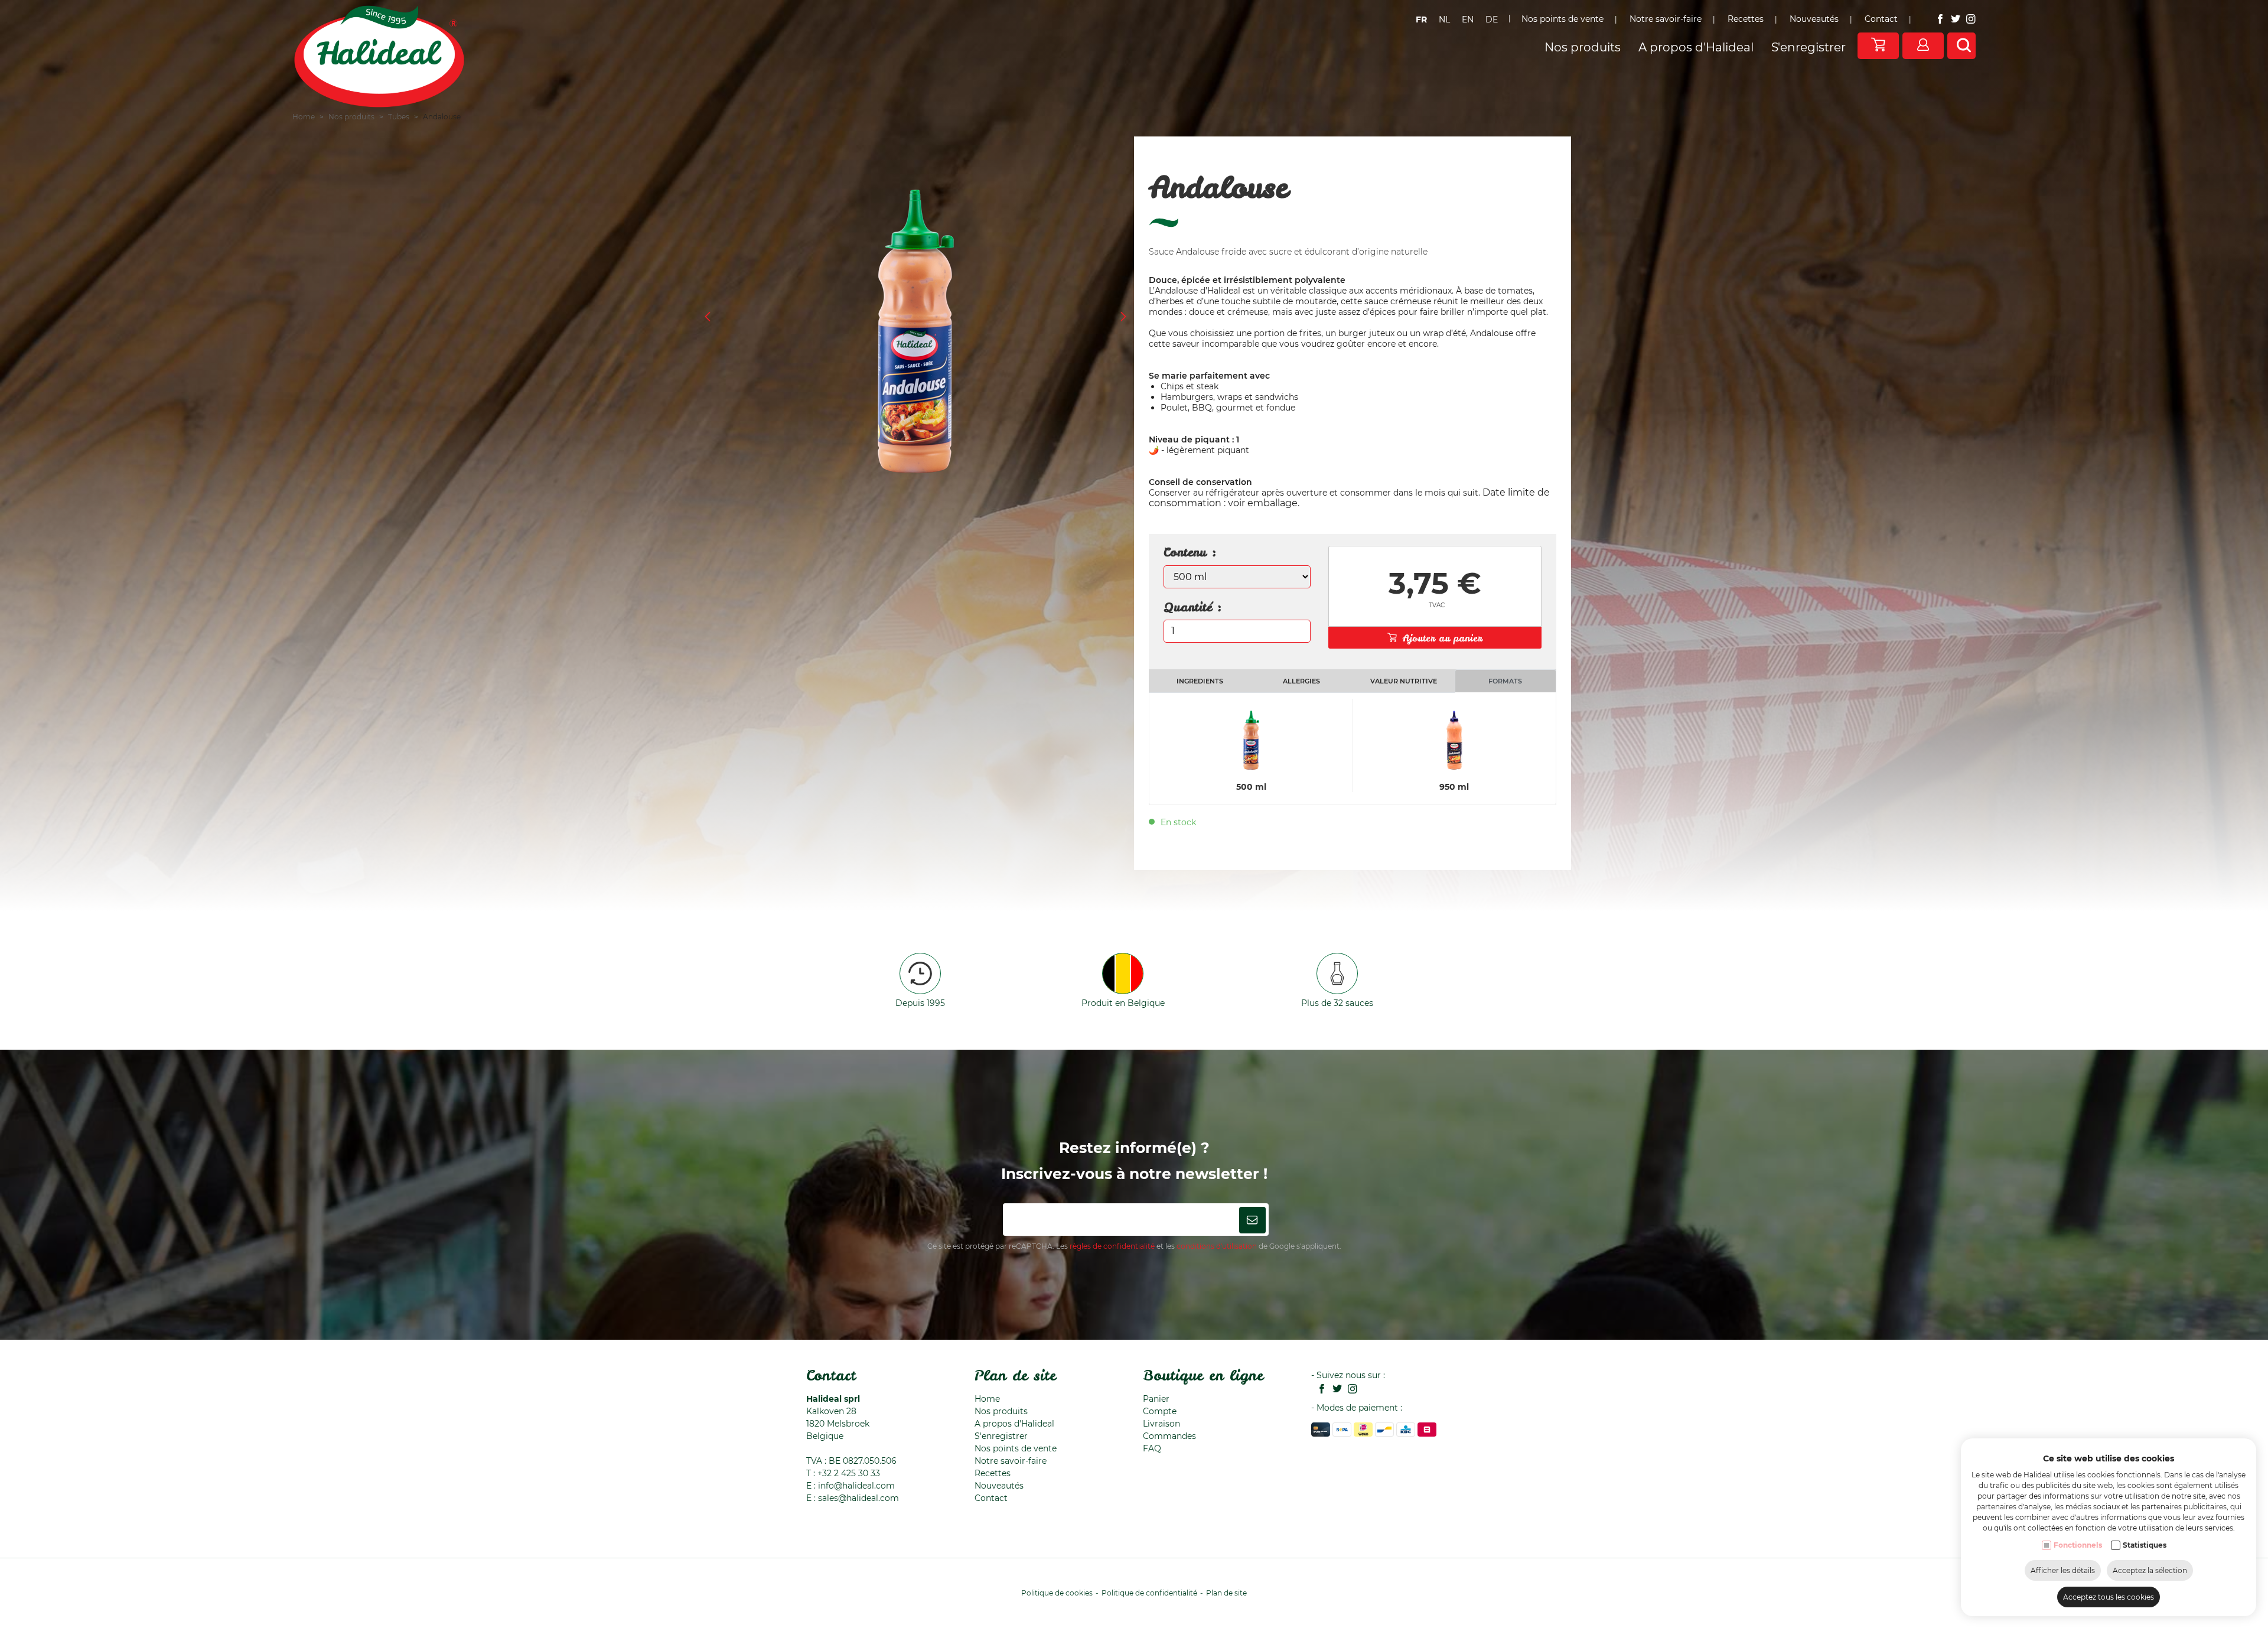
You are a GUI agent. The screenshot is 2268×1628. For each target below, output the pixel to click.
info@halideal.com (856, 1486)
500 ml (1251, 787)
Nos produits (1583, 47)
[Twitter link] (1953, 20)
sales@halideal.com (858, 1498)
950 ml (1454, 787)
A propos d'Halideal (1696, 47)
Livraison (1161, 1424)
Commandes (1169, 1436)
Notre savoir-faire (1666, 19)
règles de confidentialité (1112, 1246)
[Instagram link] (1968, 20)
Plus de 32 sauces (1337, 1003)
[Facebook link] (1937, 20)
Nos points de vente (1562, 19)
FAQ (1152, 1448)
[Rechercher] (1964, 46)
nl (1444, 19)
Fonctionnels (2078, 1545)
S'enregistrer (1808, 47)
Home (304, 117)
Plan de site (1015, 1375)
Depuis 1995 (920, 1003)
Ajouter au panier (1443, 638)
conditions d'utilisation (1217, 1246)
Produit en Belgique (1123, 1003)
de (1492, 19)
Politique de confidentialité (1149, 1593)
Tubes (399, 117)
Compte (1160, 1411)
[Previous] (708, 318)
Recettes (1746, 19)
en (1468, 19)
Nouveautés (1814, 19)
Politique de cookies (1057, 1593)
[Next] (1123, 318)
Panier (1156, 1399)
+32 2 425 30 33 (849, 1473)
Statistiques (2145, 1545)
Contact (1881, 19)
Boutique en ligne (1203, 1375)
